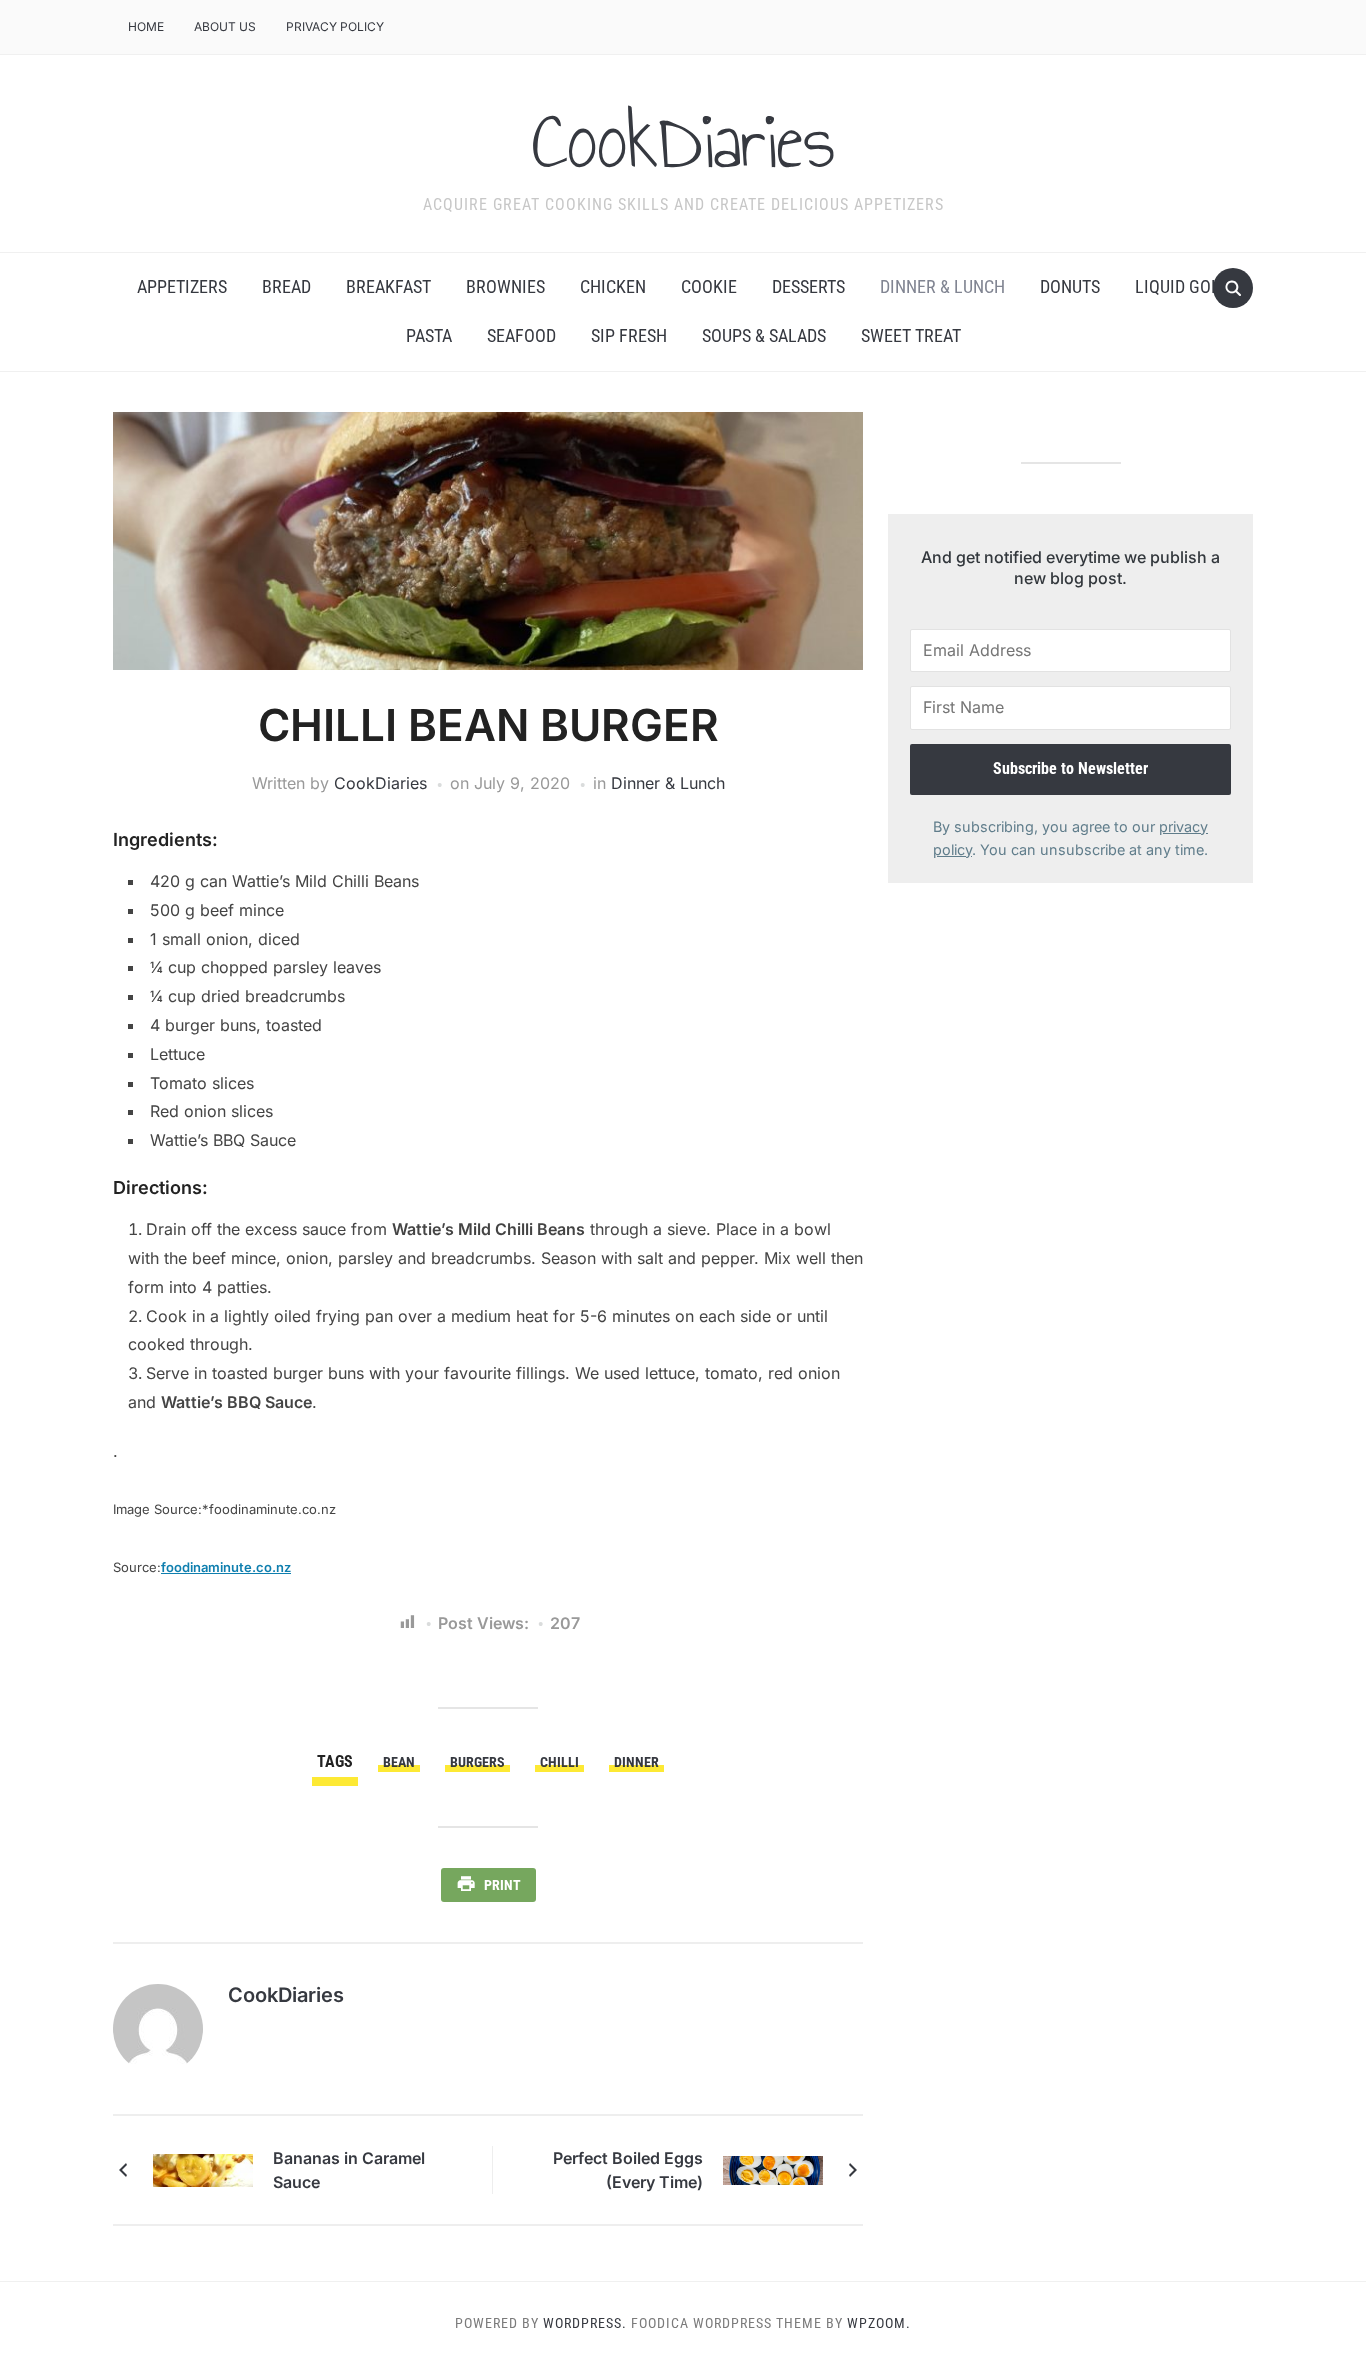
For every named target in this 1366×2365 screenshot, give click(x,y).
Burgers (477, 1762)
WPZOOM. (879, 2323)
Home (146, 26)
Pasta (429, 335)
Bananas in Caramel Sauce (349, 2170)
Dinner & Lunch (942, 286)
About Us (225, 26)
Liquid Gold (1182, 286)
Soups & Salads (764, 335)
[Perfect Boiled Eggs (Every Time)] (773, 2169)
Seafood (521, 335)
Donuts (1070, 286)
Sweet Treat (911, 335)
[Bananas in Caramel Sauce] (203, 2169)
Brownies (505, 286)
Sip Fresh (629, 335)
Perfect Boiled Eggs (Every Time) (628, 2170)
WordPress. (585, 2323)
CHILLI (559, 1762)
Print (502, 1885)
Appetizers (182, 286)
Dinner (636, 1762)
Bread (286, 286)
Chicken (613, 286)
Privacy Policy (335, 26)
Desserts (808, 286)
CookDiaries (683, 141)
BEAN (399, 1762)
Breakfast (388, 286)
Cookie (709, 286)
